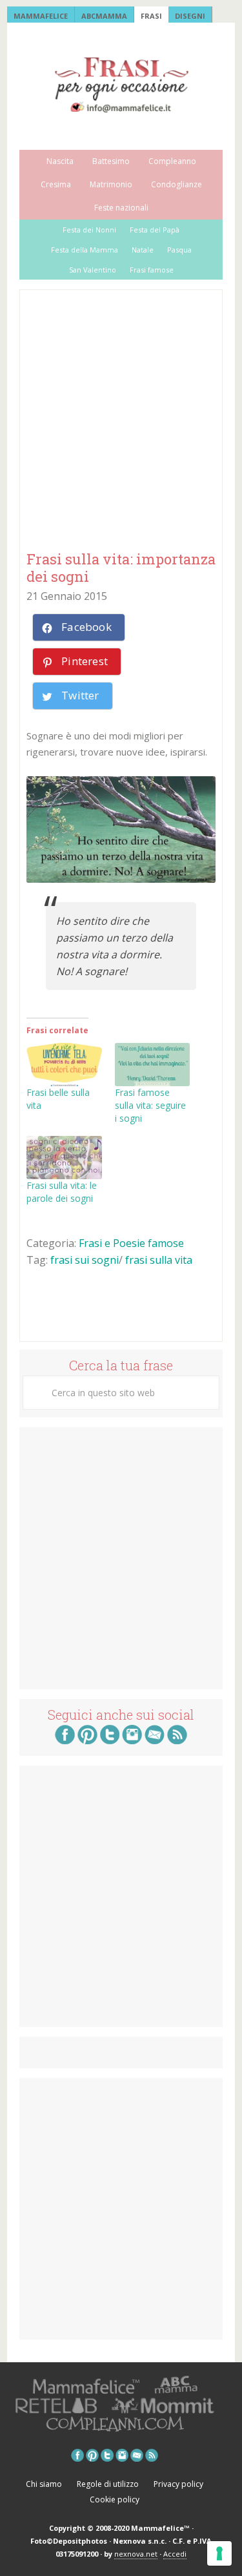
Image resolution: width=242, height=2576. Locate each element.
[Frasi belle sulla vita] (64, 1065)
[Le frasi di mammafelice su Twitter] (110, 1740)
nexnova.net (136, 2554)
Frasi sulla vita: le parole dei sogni (62, 1192)
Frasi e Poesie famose (131, 1243)
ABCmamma (104, 16)
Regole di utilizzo (108, 2484)
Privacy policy (178, 2484)
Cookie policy (115, 2499)
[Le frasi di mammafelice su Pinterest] (87, 1740)
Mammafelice (41, 16)
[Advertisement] (121, 421)
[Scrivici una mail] (155, 1740)
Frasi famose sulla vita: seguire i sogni (150, 1105)
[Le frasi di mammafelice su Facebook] (65, 1740)
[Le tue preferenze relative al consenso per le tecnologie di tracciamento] (219, 2553)
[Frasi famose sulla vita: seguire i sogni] (153, 1065)
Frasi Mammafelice (121, 85)
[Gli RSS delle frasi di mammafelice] (177, 1740)
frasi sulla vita (159, 1260)
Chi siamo (44, 2484)
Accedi (175, 2554)
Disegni (190, 16)
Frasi (151, 16)
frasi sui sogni (85, 1260)
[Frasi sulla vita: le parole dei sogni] (64, 1158)
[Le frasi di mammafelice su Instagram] (132, 1740)
